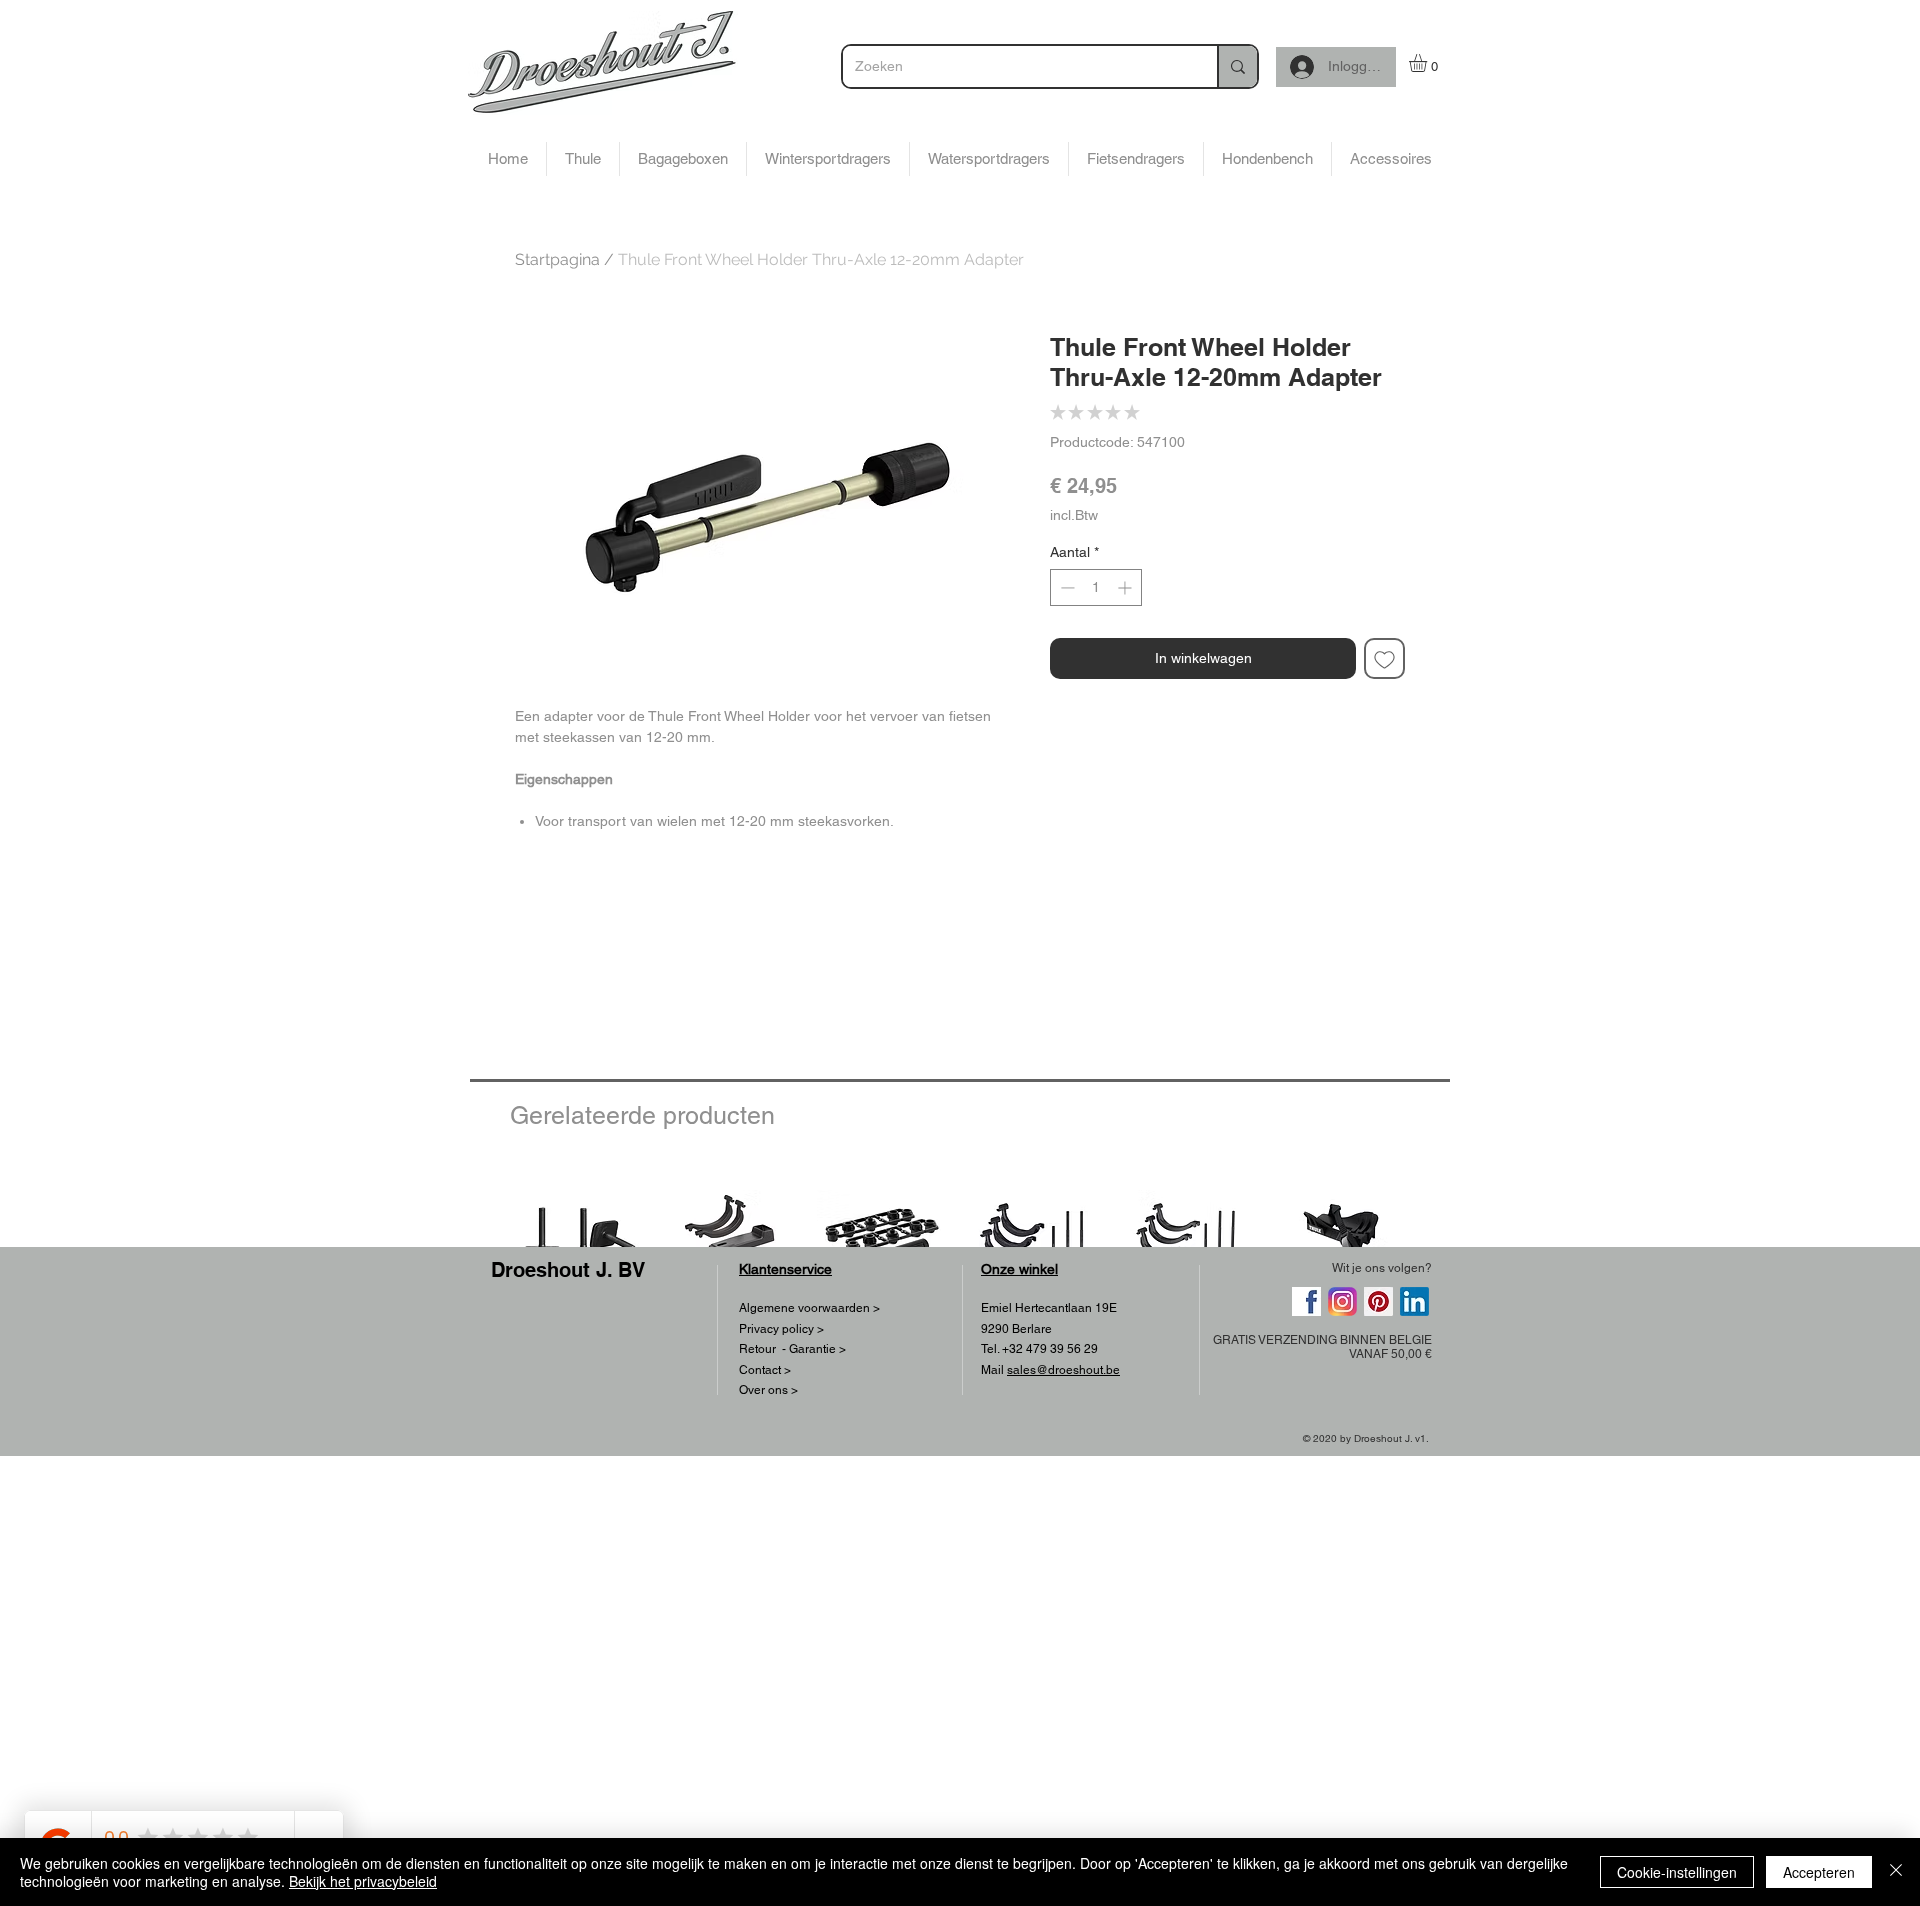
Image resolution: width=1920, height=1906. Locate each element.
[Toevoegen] (1384, 658)
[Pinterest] (1378, 1301)
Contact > (765, 1370)
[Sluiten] (1896, 1872)
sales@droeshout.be (1063, 1370)
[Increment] (1126, 587)
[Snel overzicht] (577, 1234)
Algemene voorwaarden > (809, 1308)
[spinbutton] (1096, 587)
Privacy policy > (781, 1329)
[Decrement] (1065, 587)
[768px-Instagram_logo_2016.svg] (1342, 1301)
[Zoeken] (1237, 66)
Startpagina (557, 259)
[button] (1428, 63)
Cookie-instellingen (1677, 1872)
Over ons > (768, 1390)
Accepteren (1819, 1872)
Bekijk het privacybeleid (363, 1881)
